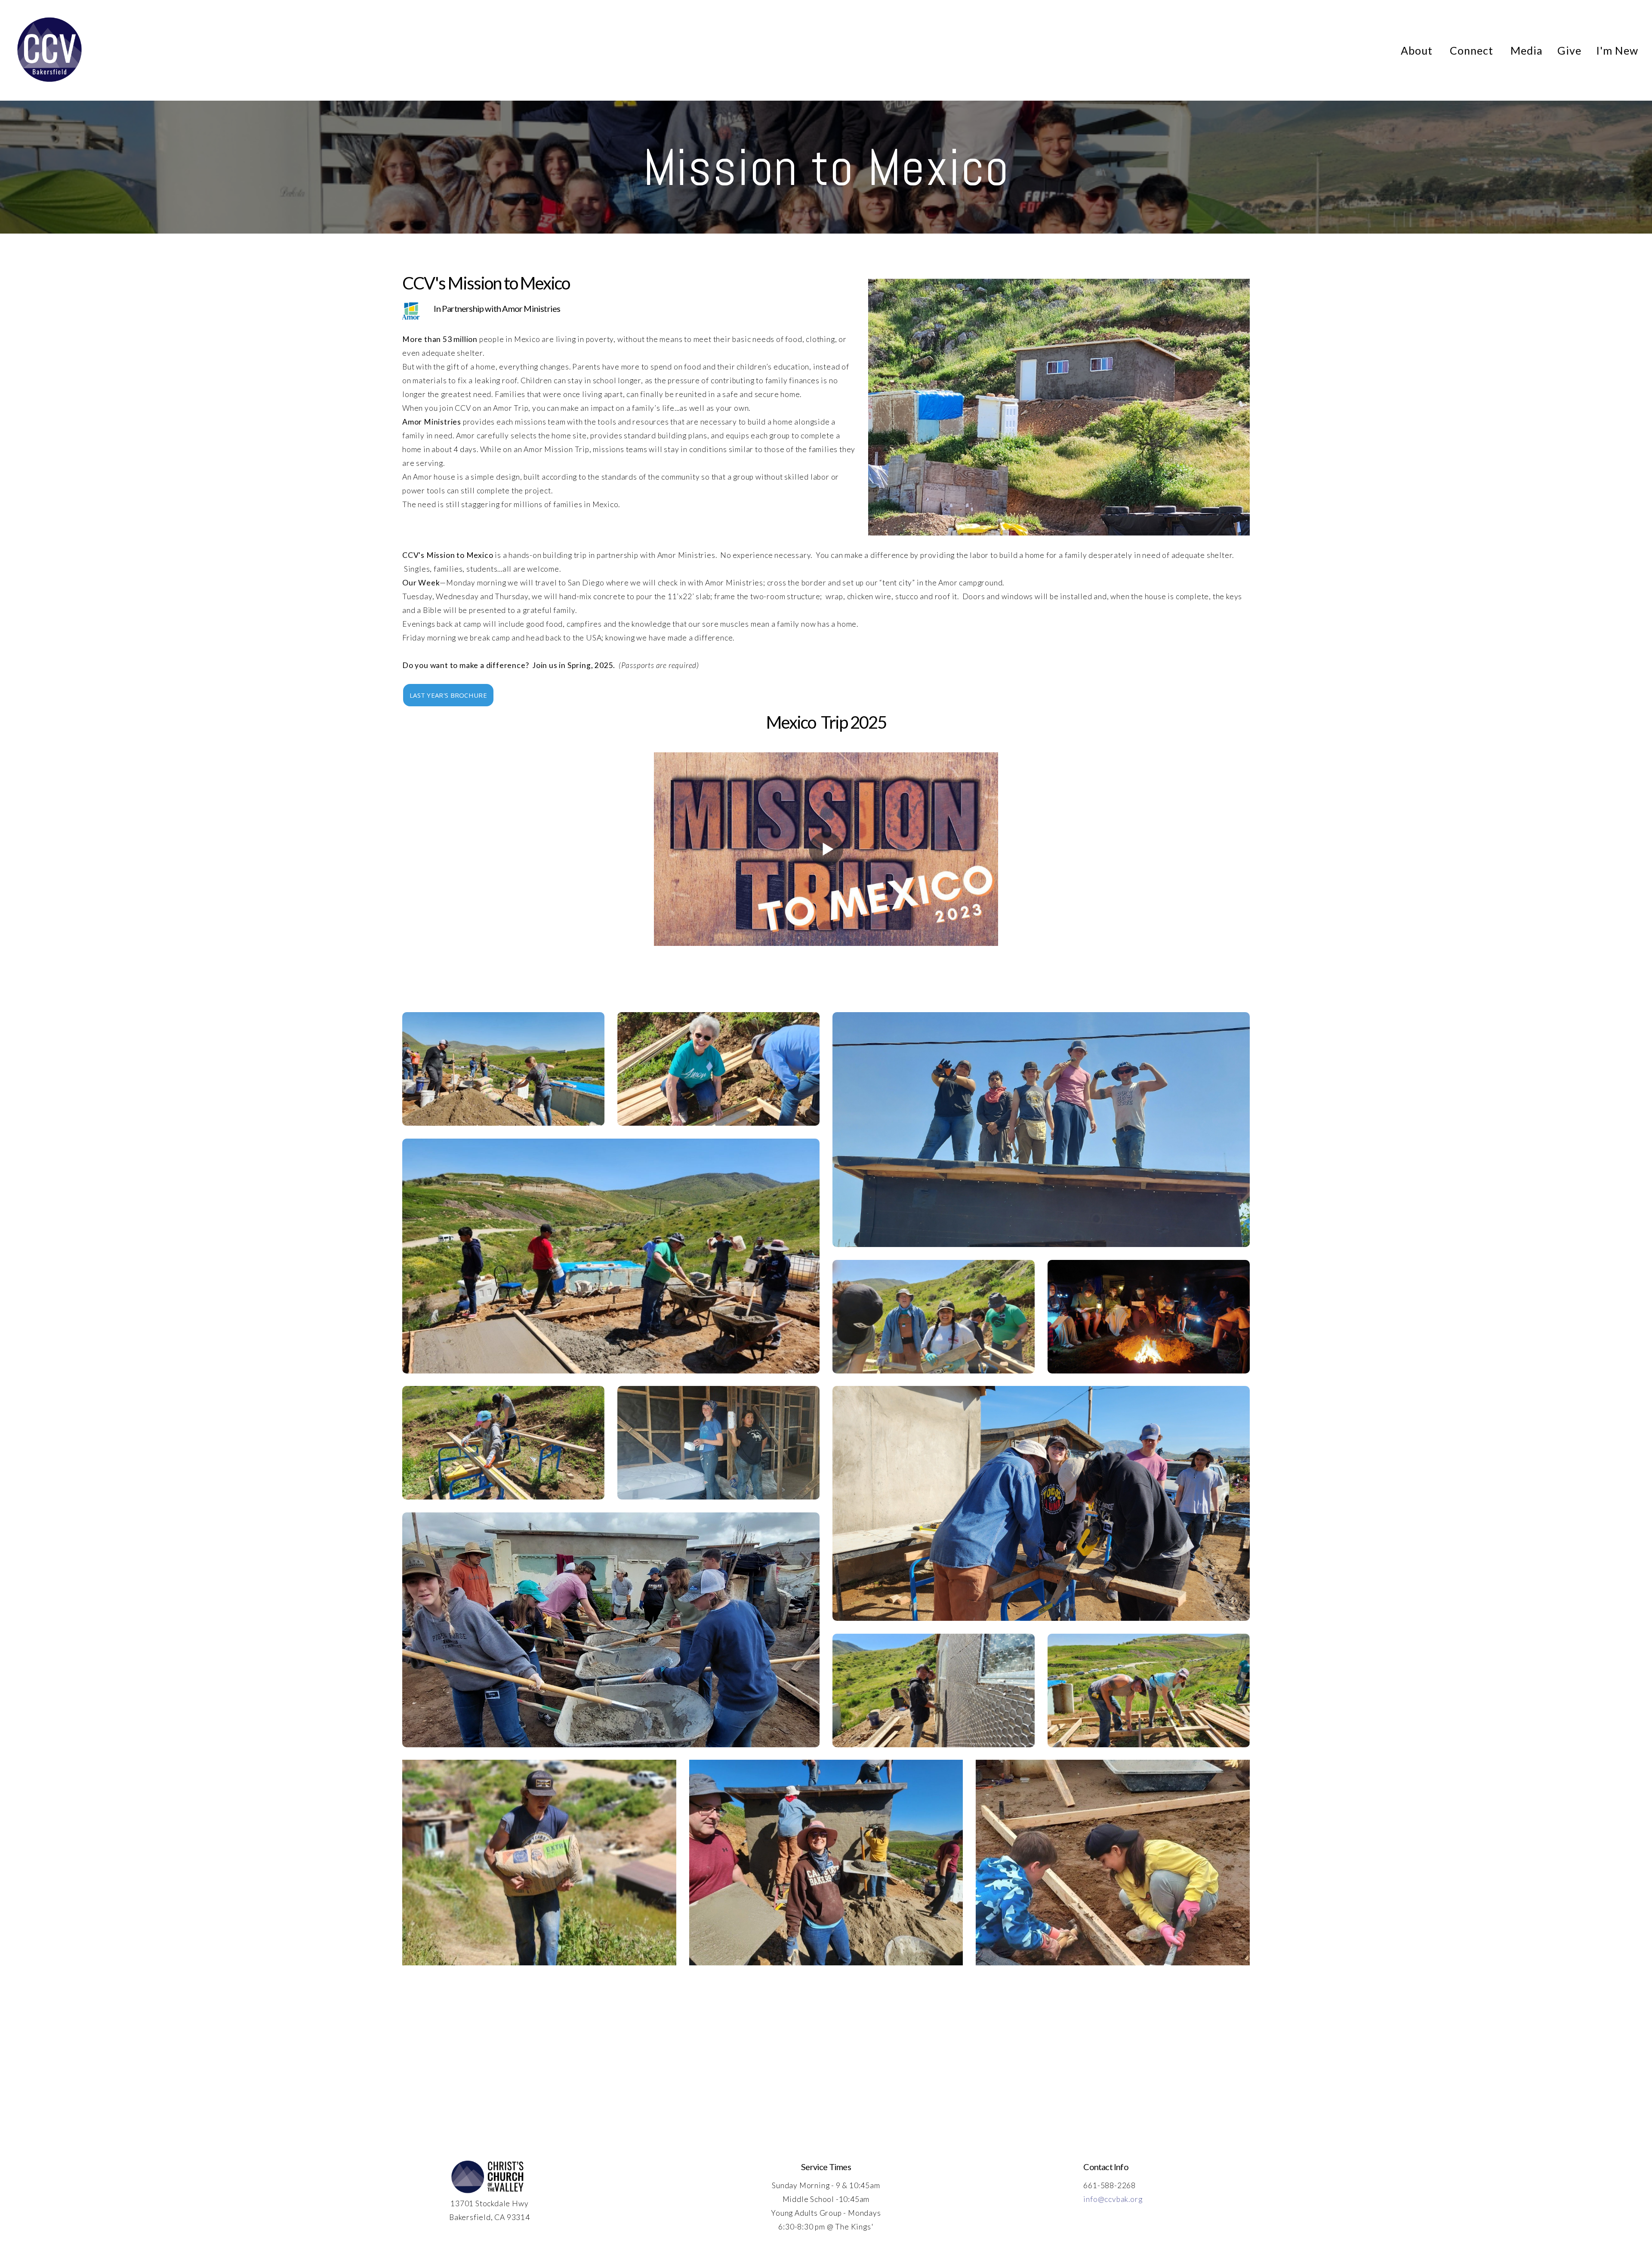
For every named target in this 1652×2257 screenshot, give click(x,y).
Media (1527, 50)
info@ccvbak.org (1113, 2199)
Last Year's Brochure (448, 695)
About (1418, 50)
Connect (1473, 50)
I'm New (1617, 50)
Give (1569, 50)
